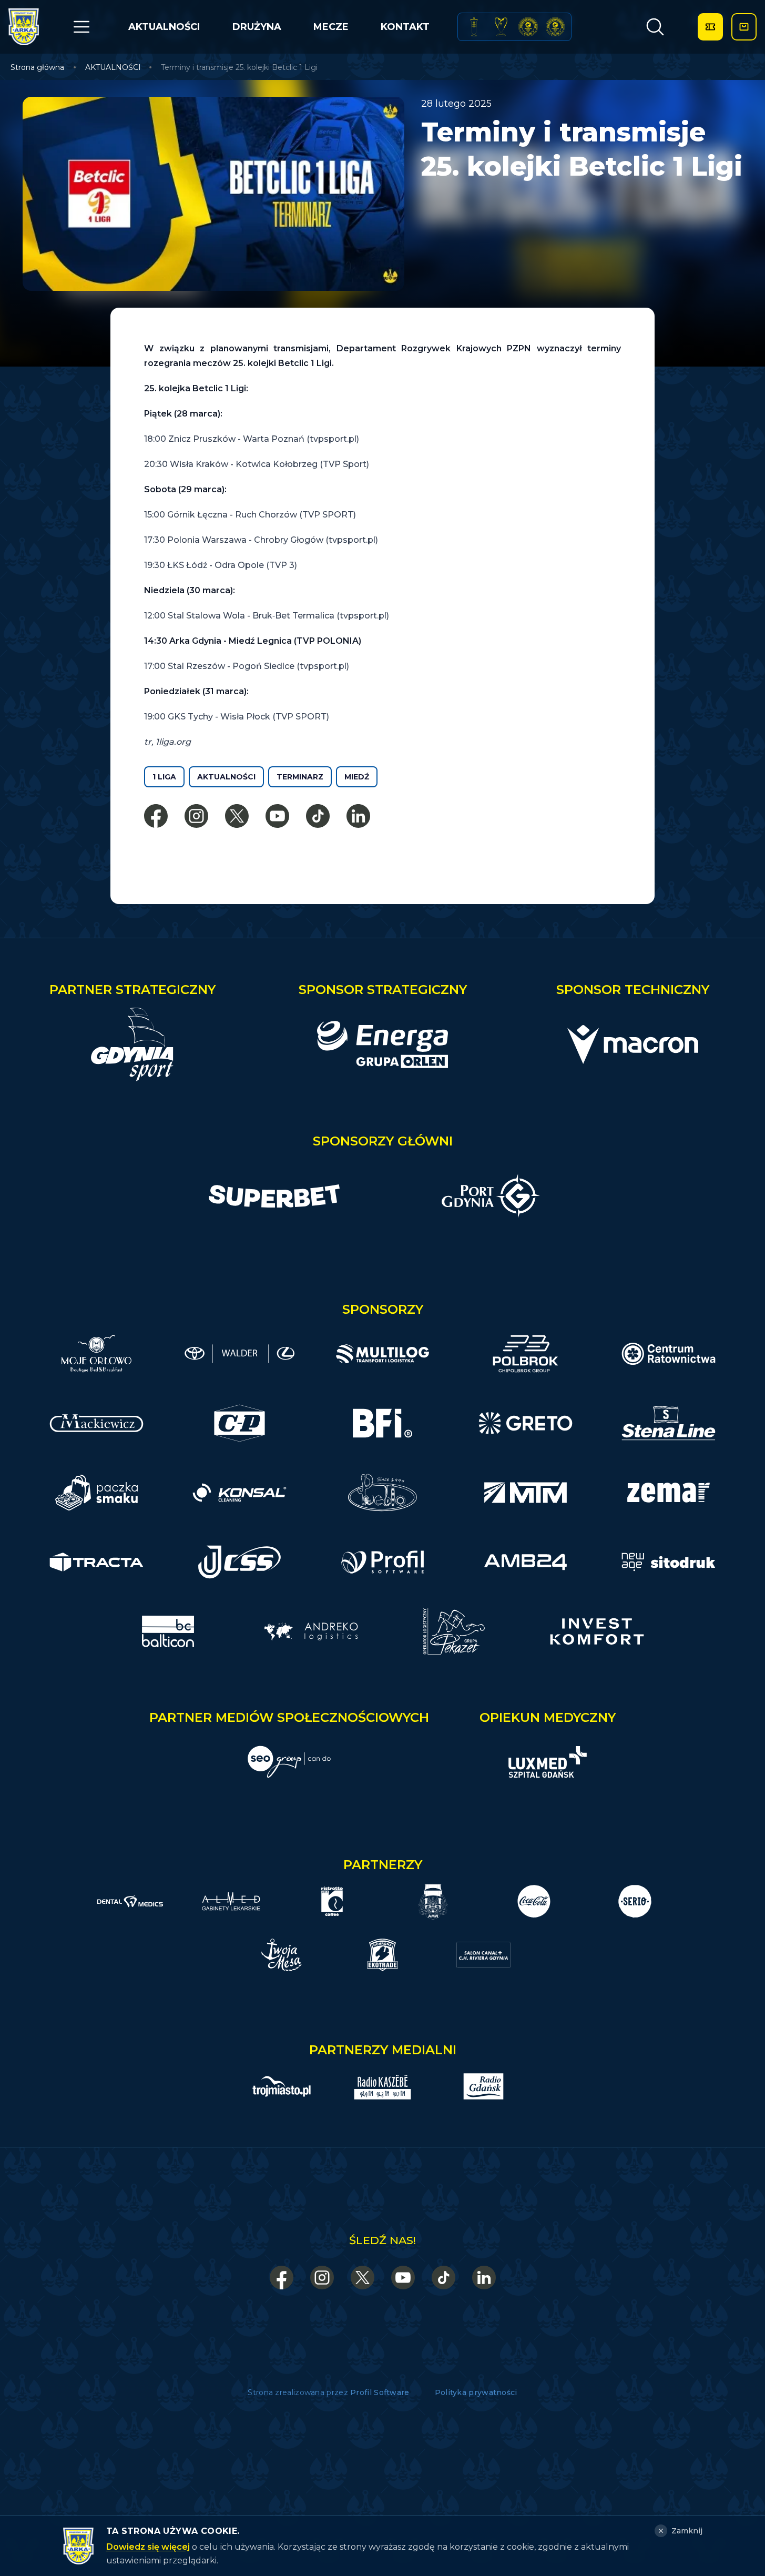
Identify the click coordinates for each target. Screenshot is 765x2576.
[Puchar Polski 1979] (474, 27)
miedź (357, 777)
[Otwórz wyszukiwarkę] (655, 27)
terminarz (300, 777)
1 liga (164, 777)
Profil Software (380, 2392)
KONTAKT (405, 27)
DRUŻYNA (257, 27)
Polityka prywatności (476, 2392)
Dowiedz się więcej (148, 2547)
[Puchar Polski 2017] (501, 27)
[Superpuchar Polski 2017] (528, 27)
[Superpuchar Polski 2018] (555, 27)
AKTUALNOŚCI (164, 27)
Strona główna (37, 67)
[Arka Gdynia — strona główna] (24, 27)
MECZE (331, 27)
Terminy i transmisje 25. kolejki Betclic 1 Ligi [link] (239, 67)
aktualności (226, 777)
